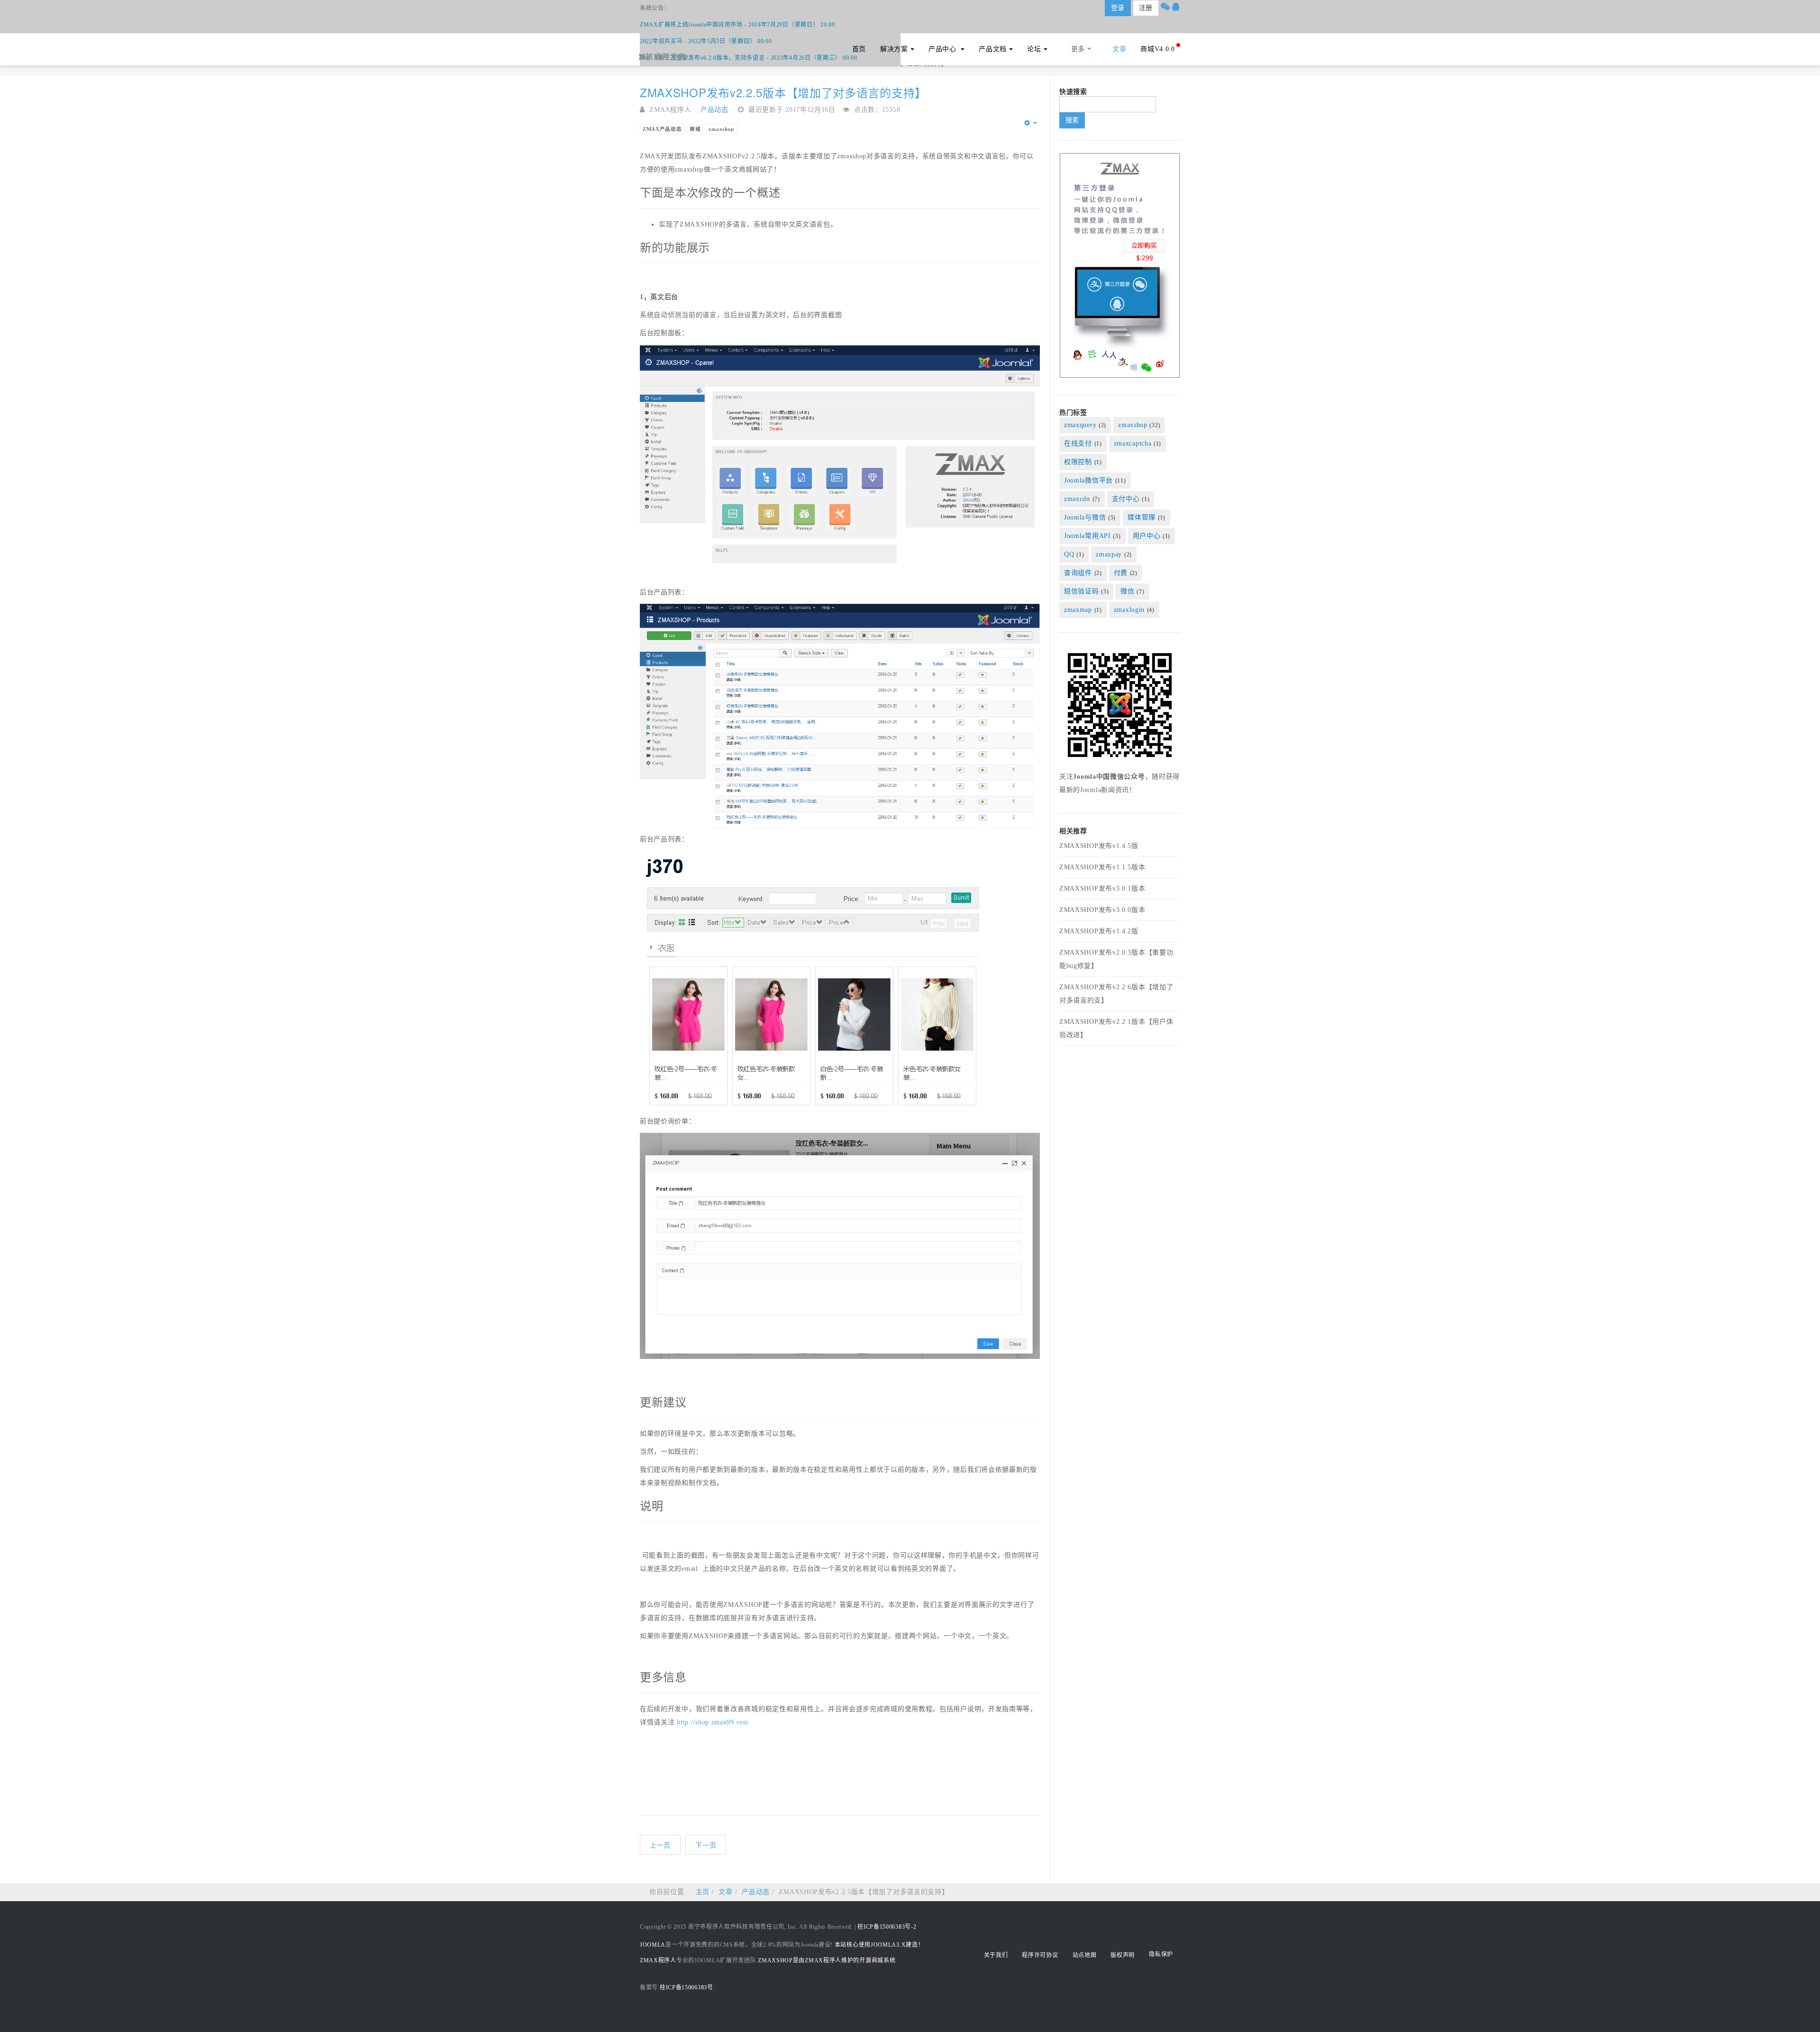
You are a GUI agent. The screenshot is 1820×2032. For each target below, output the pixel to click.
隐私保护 (1161, 1954)
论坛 (1034, 49)
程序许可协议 (1040, 1955)
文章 (1119, 49)
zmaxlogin (1129, 610)
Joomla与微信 (1085, 517)
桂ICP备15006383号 (687, 1987)
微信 (1127, 591)
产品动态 (756, 1892)
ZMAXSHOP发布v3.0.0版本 (1102, 910)
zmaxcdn (1077, 499)
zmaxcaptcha (1133, 443)
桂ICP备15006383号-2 (887, 1927)
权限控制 (1078, 462)
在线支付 (1078, 443)
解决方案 (894, 49)
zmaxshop (721, 129)
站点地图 (1085, 1955)
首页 (859, 49)
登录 (1118, 8)
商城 (695, 129)
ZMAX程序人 (658, 1960)
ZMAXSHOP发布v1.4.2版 (1099, 931)
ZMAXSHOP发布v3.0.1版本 (1102, 888)
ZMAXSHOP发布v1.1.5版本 (1102, 867)
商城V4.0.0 (1158, 49)
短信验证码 (1082, 591)
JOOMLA (653, 1945)
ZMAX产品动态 (662, 129)
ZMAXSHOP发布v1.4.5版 (1099, 846)
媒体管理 (1142, 517)
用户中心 (1147, 536)
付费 (1122, 573)
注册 (1146, 8)
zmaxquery (1080, 425)
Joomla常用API (1087, 536)
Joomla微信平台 (1088, 480)
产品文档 (993, 49)
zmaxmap (1078, 610)
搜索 (1072, 120)
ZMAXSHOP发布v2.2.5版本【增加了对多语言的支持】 (783, 92)
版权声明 (1123, 1955)
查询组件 (1078, 573)
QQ (1069, 554)
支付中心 (1126, 499)
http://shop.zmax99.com (713, 1722)
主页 (703, 1892)
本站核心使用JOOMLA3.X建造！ (879, 1945)
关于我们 (996, 1955)
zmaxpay (1109, 554)
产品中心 (944, 49)
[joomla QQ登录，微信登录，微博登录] (1120, 265)
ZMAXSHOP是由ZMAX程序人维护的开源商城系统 (827, 1960)
